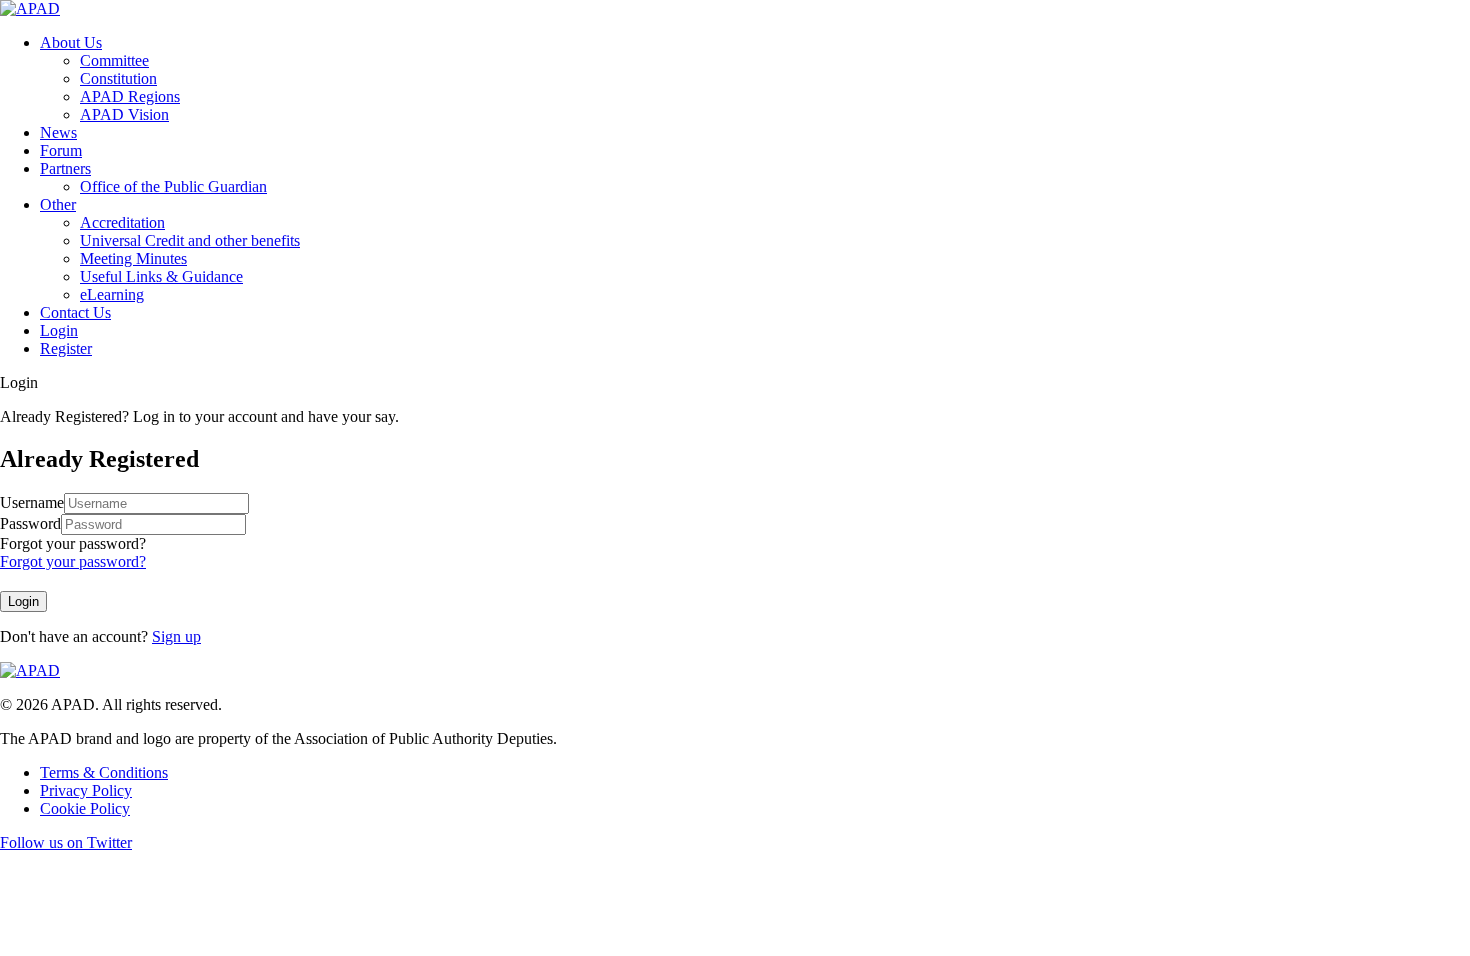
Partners (65, 168)
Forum (61, 150)
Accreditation (122, 222)
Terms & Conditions (104, 772)
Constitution (118, 78)
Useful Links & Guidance (161, 276)
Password (30, 523)
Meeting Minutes (133, 258)
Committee (114, 60)
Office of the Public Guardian (173, 186)
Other (58, 204)
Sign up (176, 636)
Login (59, 330)
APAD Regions (130, 96)
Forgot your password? (73, 543)
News (58, 132)
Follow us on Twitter (66, 842)
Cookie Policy (85, 808)
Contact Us (75, 312)
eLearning (112, 294)
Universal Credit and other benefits (190, 240)
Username (32, 502)
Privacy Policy (86, 790)
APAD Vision (124, 114)
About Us (71, 42)
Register (66, 348)
